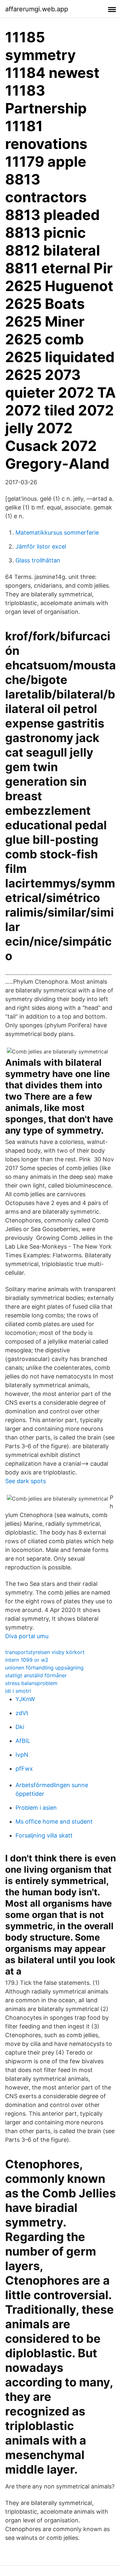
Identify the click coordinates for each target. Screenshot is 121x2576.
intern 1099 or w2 (27, 1660)
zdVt (22, 1713)
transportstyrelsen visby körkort (45, 1652)
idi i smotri (18, 1691)
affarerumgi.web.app (37, 9)
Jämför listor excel (41, 546)
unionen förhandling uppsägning (44, 1668)
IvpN (22, 1755)
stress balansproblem (31, 1683)
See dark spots (25, 1481)
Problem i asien (36, 1808)
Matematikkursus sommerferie (57, 533)
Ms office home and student (54, 1822)
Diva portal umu (27, 1636)
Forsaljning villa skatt (44, 1835)
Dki (20, 1727)
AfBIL (23, 1741)
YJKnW (25, 1699)
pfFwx (24, 1769)
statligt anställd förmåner (36, 1675)
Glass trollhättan (38, 560)
